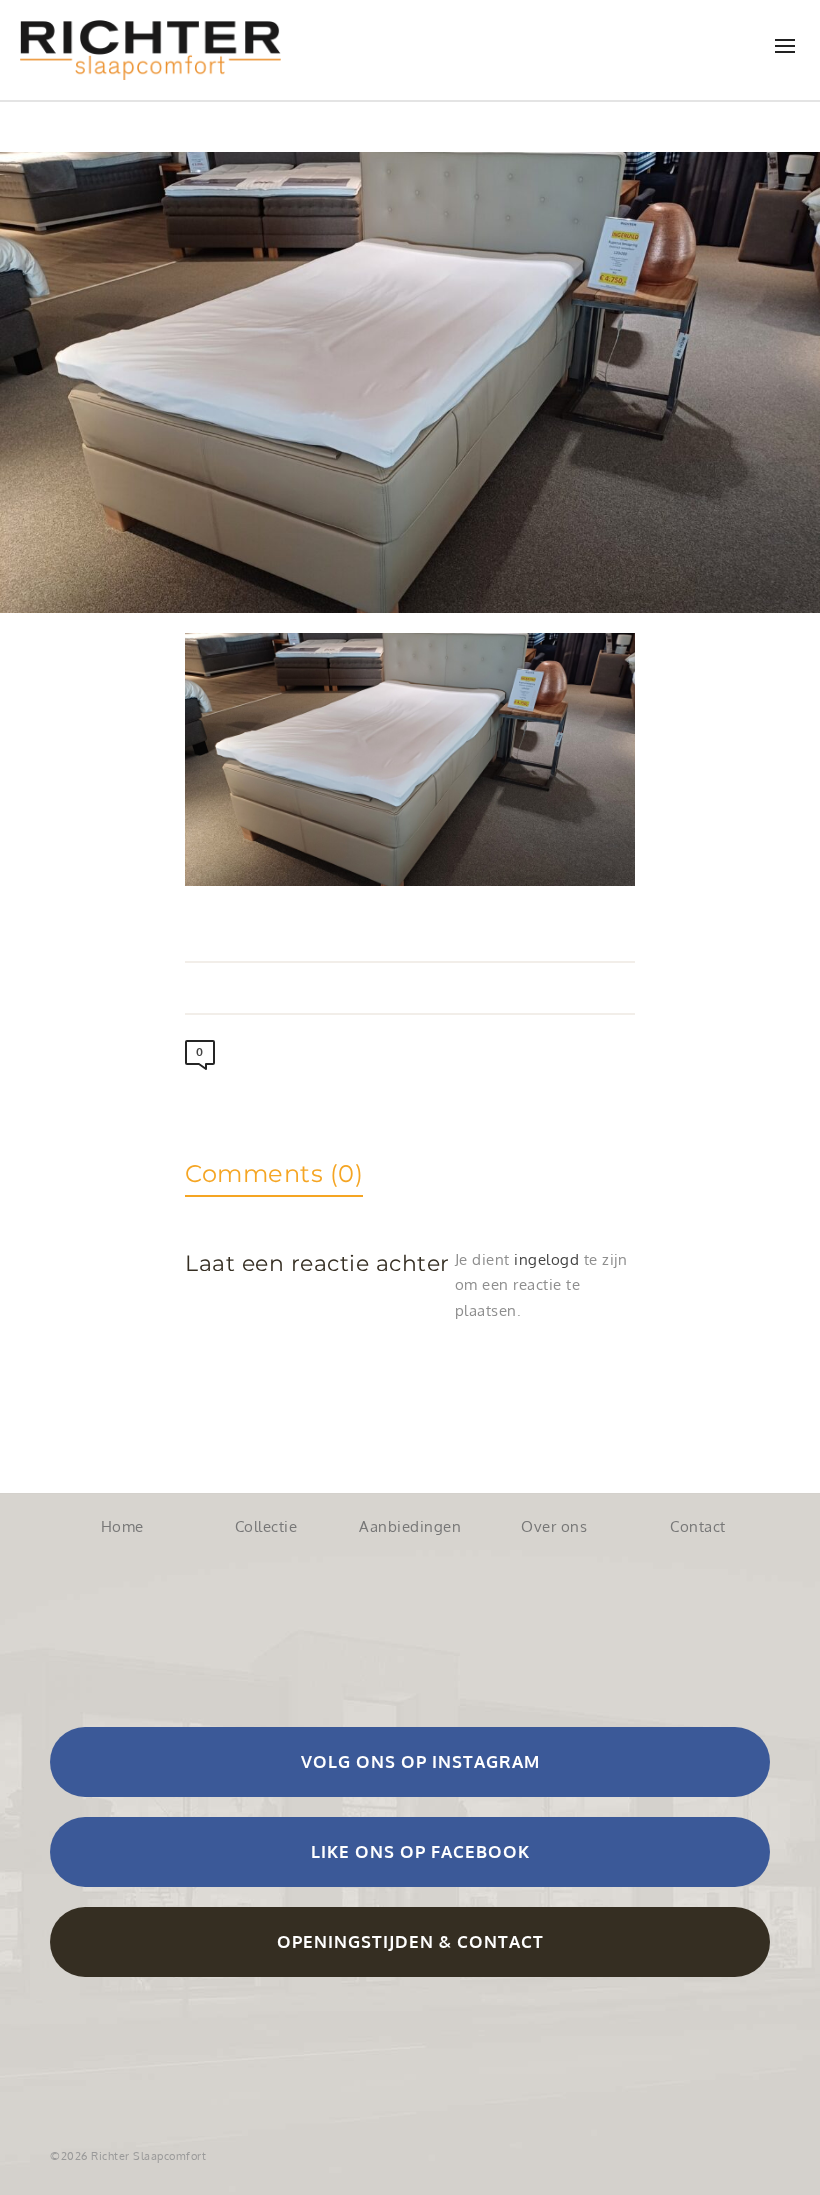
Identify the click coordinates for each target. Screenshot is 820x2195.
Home (122, 1526)
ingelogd (546, 1259)
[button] (410, 1762)
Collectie (266, 1526)
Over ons (554, 1526)
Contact (698, 1526)
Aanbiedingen (410, 1526)
